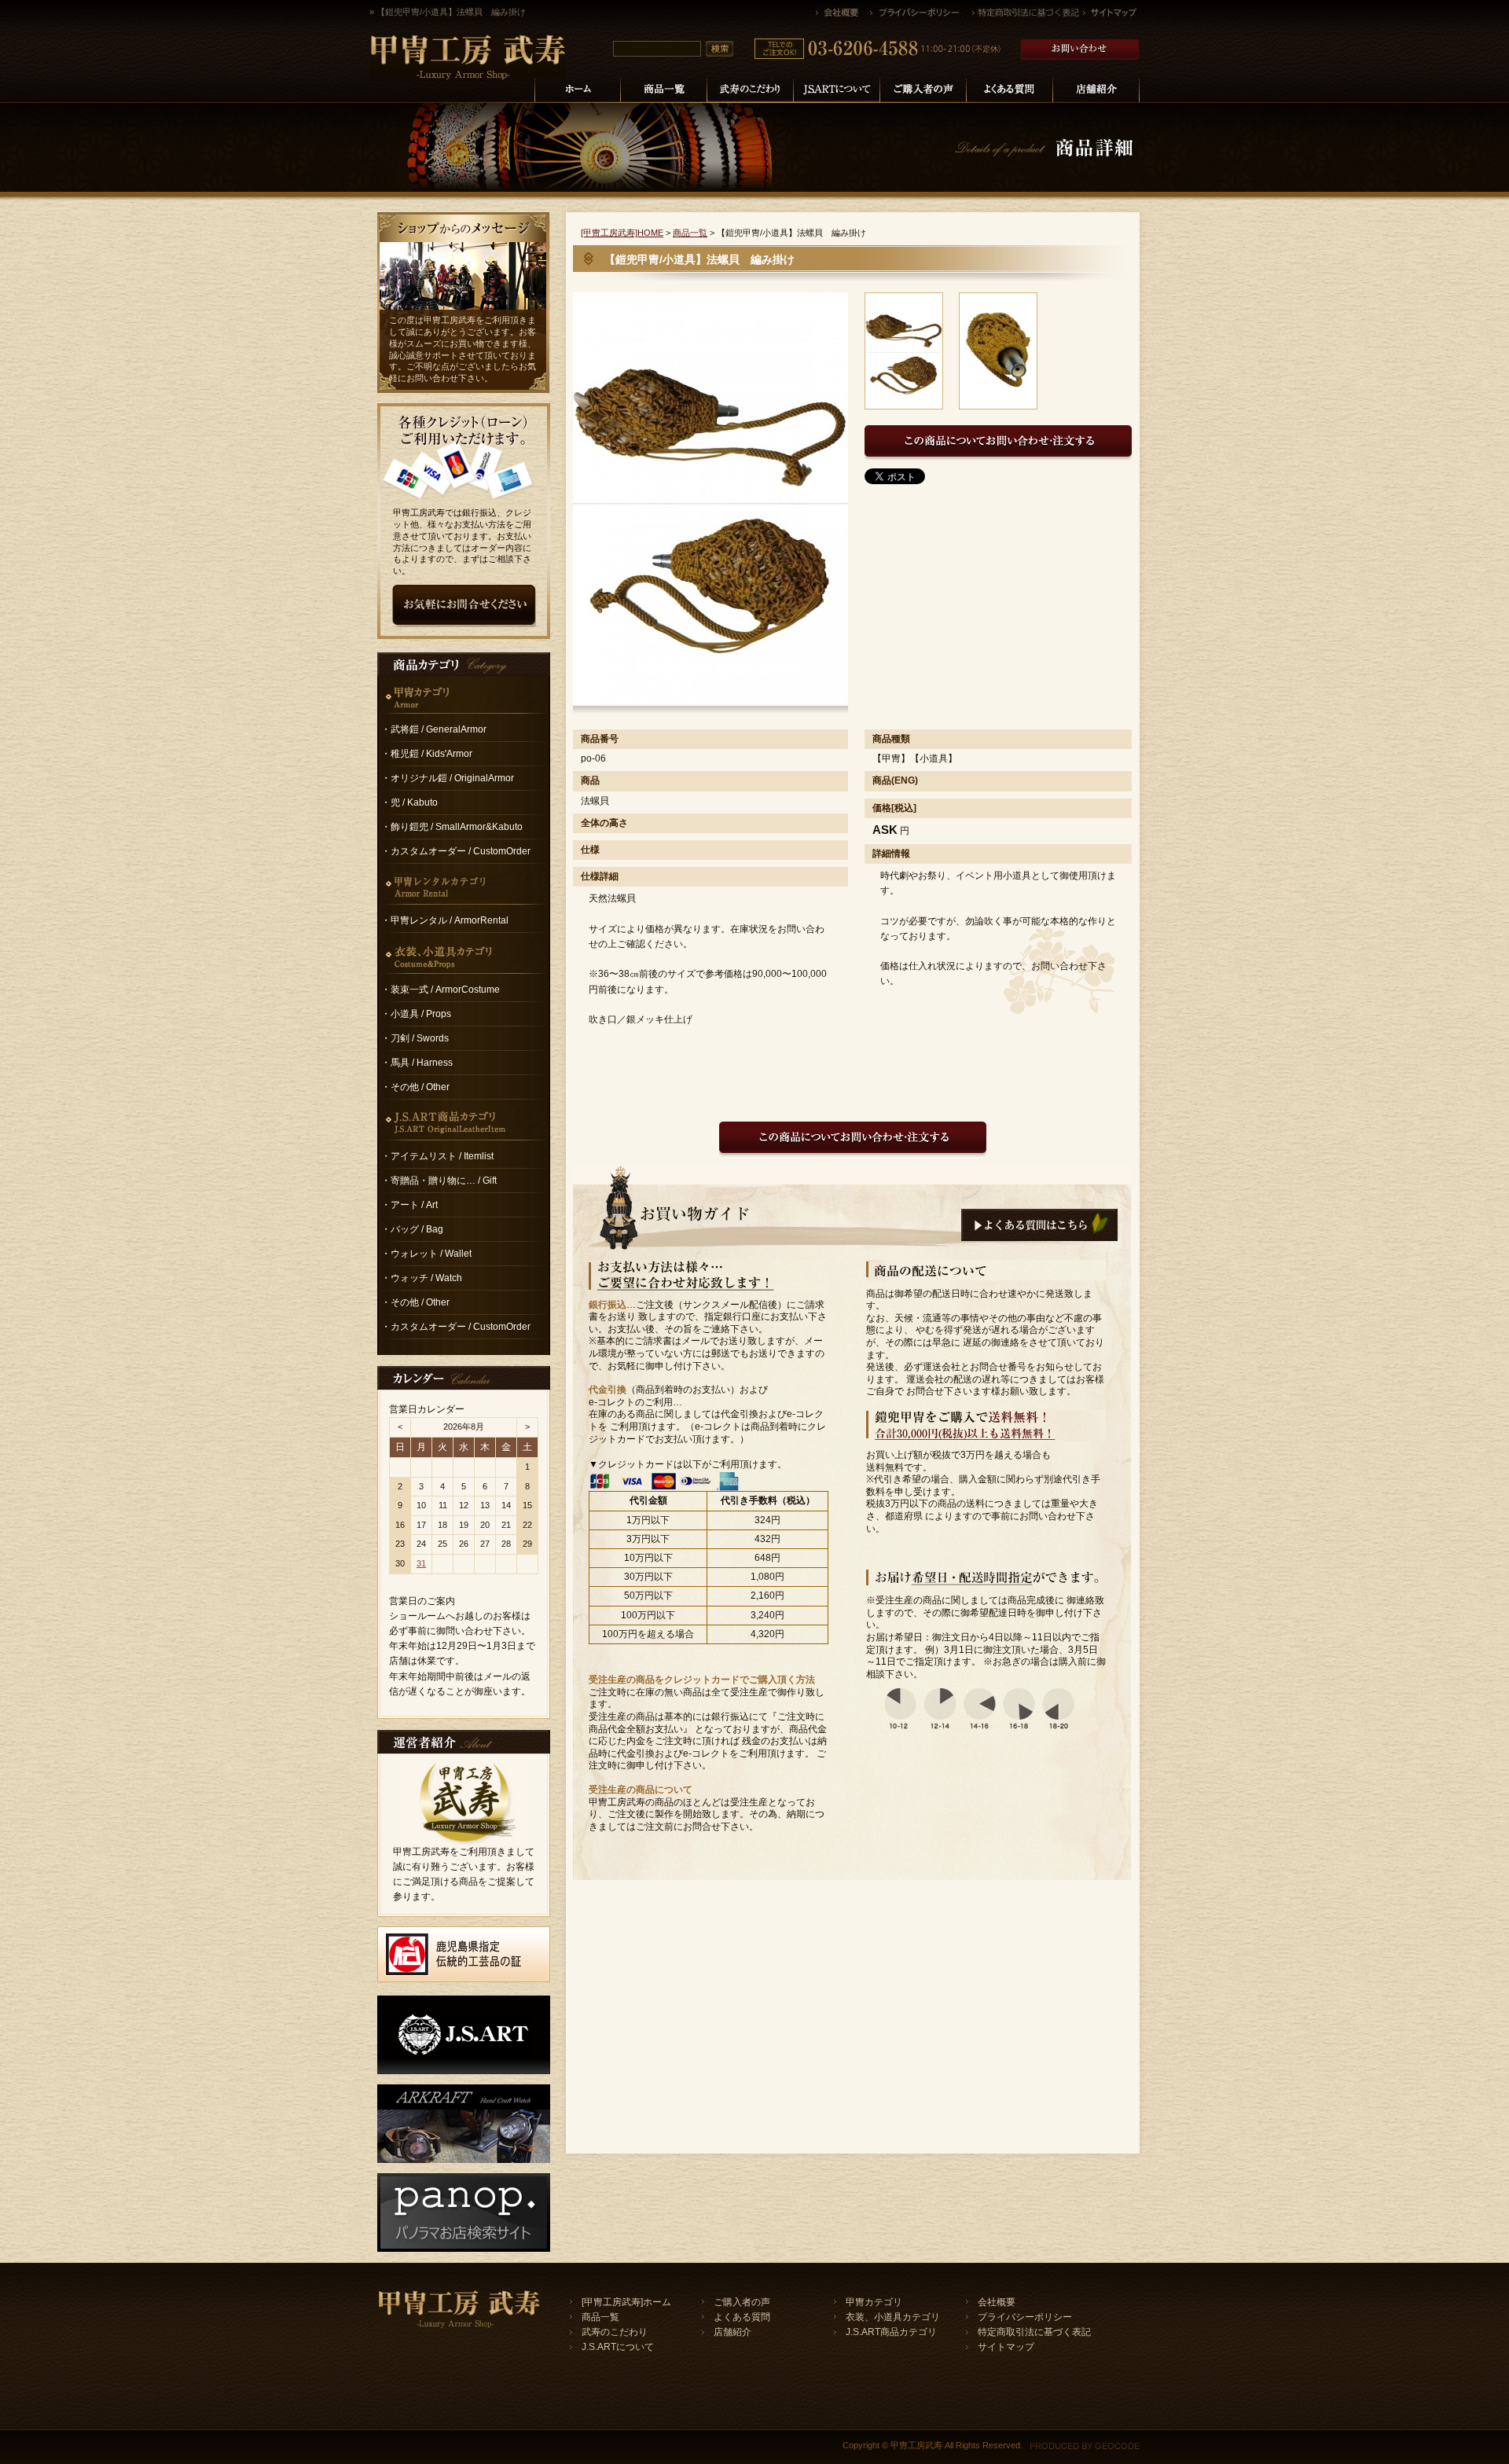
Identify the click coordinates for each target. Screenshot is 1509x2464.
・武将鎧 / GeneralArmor (434, 729)
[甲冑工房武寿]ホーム (626, 2302)
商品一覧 (690, 233)
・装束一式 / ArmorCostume (441, 990)
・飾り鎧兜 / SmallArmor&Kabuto (452, 827)
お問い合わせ (432, 378)
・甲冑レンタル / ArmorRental (445, 920)
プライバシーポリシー (1025, 2317)
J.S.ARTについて (618, 2347)
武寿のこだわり (615, 2332)
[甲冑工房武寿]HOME (622, 233)
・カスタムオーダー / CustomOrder (456, 851)
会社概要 (997, 2302)
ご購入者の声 (742, 2302)
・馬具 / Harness (417, 1063)
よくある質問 (742, 2317)
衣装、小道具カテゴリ (893, 2317)
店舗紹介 (732, 2332)
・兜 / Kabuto (409, 802)
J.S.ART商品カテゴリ (891, 2332)
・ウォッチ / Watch (422, 1278)
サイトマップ (1006, 2347)
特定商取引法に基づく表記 (1034, 2332)
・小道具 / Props (416, 1014)
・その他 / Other (415, 1087)
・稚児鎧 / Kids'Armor (427, 754)
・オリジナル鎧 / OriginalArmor (448, 778)
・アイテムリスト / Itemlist (437, 1156)
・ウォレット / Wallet (426, 1254)
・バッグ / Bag (412, 1229)
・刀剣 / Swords (415, 1038)
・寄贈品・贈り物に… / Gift (439, 1181)
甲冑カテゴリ (874, 2302)
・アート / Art (409, 1205)
